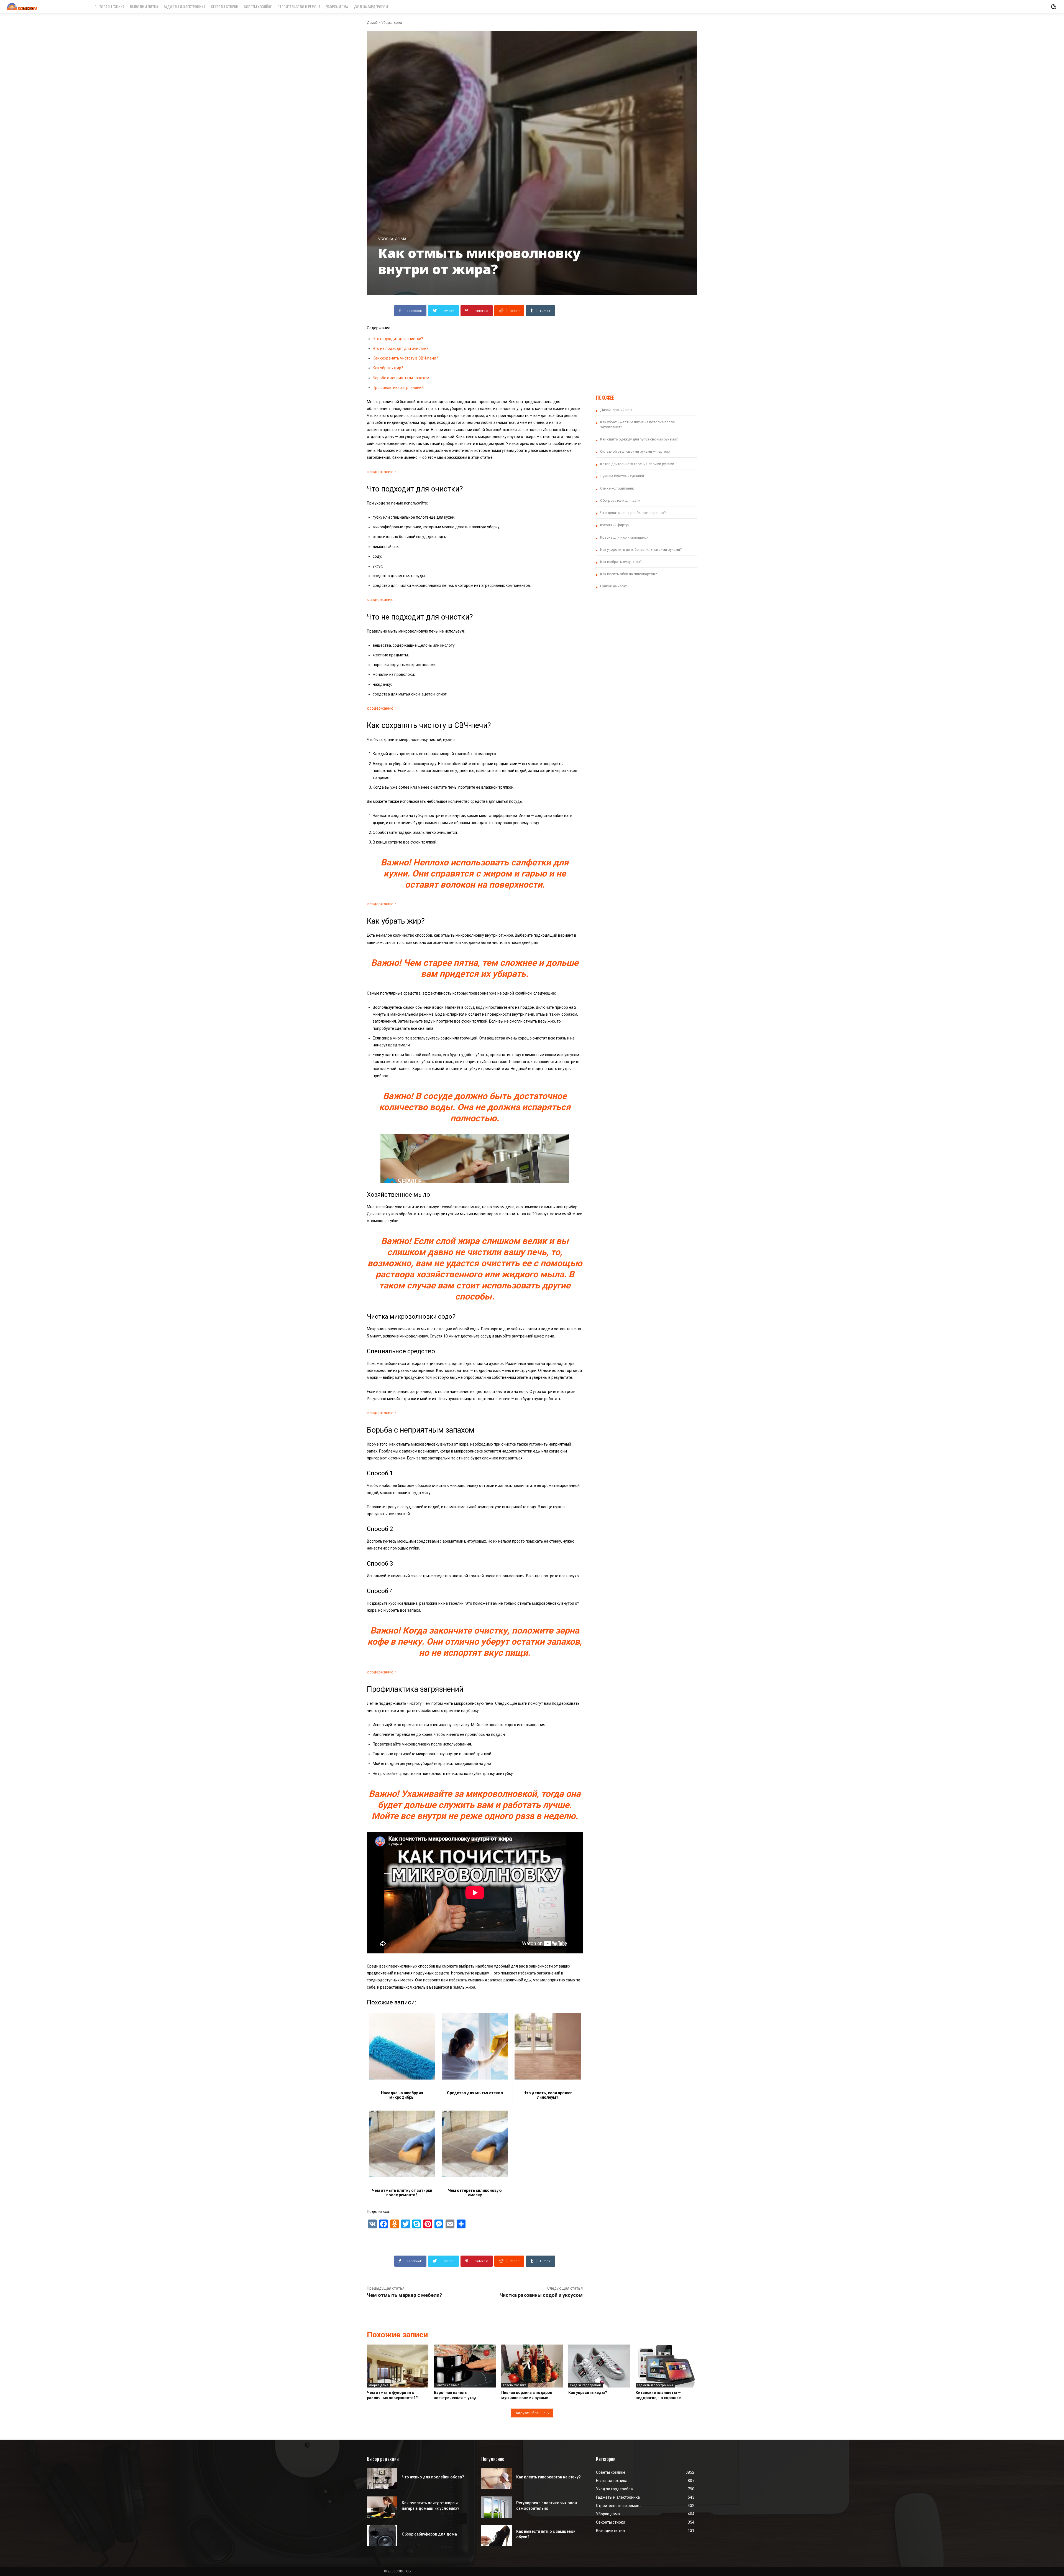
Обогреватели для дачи (620, 500)
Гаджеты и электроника (655, 2385)
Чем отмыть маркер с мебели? (404, 2295)
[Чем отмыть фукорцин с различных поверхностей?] (398, 2366)
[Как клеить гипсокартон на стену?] (497, 2479)
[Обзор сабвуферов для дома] (382, 2536)
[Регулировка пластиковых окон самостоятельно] (497, 2507)
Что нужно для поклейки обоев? (433, 2477)
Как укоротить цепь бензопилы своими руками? (641, 550)
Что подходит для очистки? (398, 339)
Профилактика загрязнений (398, 388)
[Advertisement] (647, 344)
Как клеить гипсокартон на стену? (548, 2477)
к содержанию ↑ (382, 472)
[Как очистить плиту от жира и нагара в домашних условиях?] (382, 2507)
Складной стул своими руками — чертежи (635, 451)
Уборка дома (392, 23)
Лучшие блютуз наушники (622, 476)
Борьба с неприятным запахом (401, 378)
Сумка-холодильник (617, 488)
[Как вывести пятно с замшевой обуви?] (497, 2536)
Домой (372, 23)
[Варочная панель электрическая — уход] (465, 2366)
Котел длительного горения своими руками (637, 464)
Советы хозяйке (447, 2385)
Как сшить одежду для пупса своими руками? (639, 439)
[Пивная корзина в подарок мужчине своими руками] (532, 2366)
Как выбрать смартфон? (621, 562)
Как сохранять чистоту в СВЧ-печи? (405, 358)
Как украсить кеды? (588, 2392)
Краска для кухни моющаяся (624, 537)
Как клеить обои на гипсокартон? (629, 574)
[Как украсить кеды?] (599, 2366)
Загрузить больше (530, 2413)
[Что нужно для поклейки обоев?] (382, 2479)
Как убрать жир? (388, 368)
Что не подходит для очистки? (401, 348)
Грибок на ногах (613, 586)
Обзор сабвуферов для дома (429, 2534)
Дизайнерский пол (616, 410)
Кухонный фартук (615, 525)
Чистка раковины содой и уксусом (541, 2295)
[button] (1053, 7)
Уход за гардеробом (586, 2385)
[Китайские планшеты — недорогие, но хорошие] (666, 2366)
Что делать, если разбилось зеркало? (633, 513)
